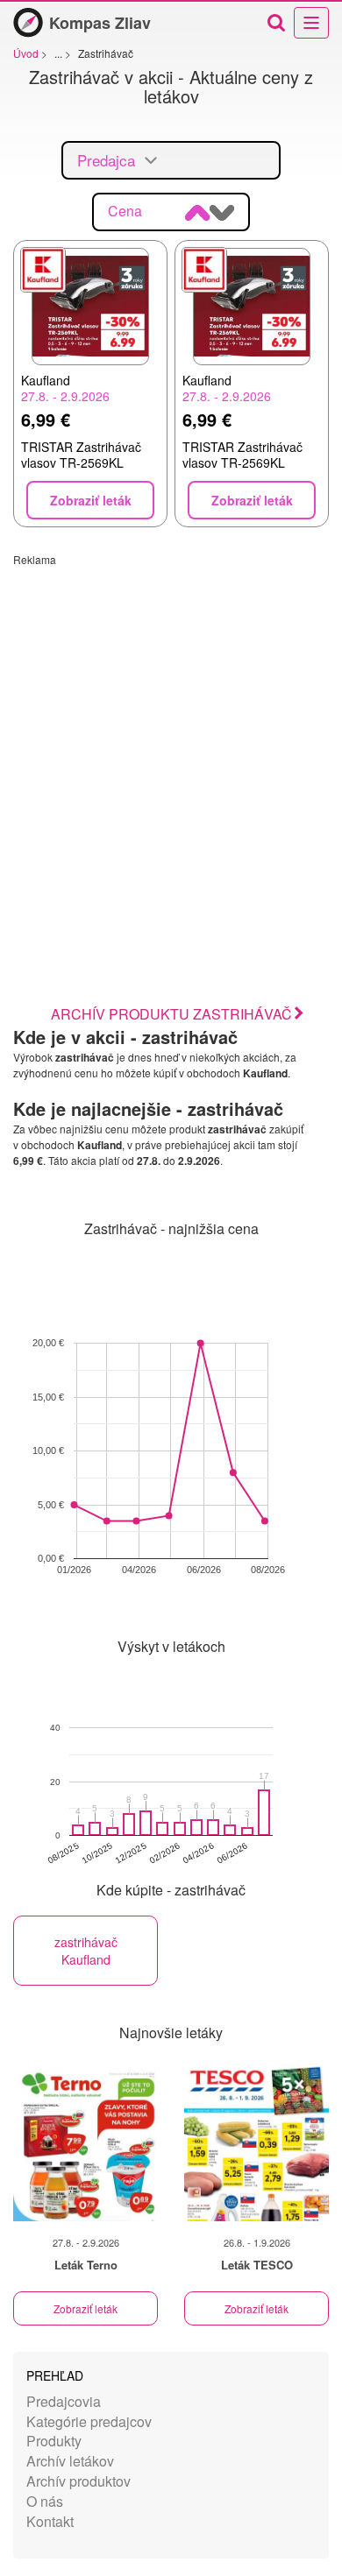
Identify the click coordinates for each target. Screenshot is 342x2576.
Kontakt (50, 2521)
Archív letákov (70, 2461)
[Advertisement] (171, 738)
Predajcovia (64, 2401)
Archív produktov (78, 2481)
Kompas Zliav (100, 23)
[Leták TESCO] (256, 2142)
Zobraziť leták (85, 2308)
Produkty (54, 2441)
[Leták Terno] (85, 2142)
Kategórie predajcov (89, 2421)
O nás (45, 2501)
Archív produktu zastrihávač (171, 1014)
